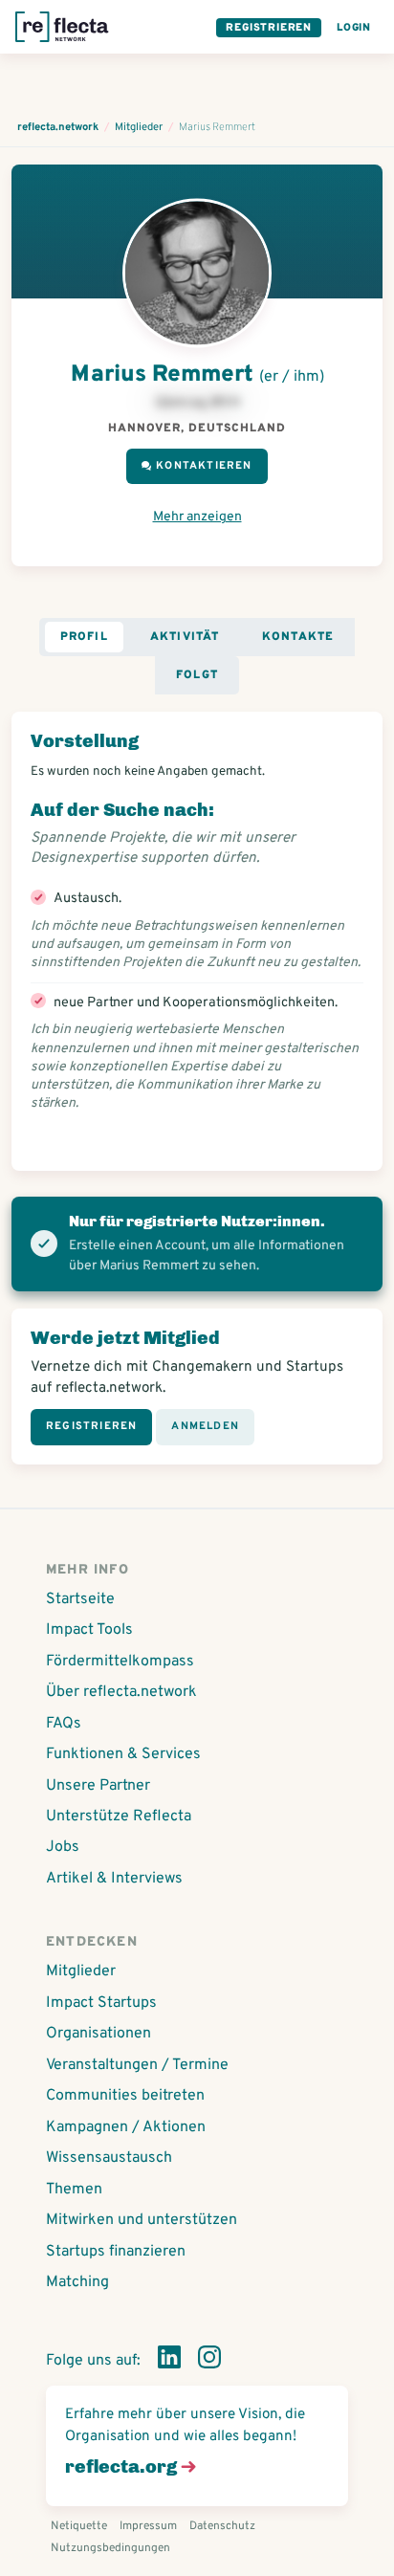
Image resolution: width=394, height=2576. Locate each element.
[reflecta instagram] (209, 2361)
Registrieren (269, 28)
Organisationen (98, 2034)
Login (354, 28)
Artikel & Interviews (114, 1879)
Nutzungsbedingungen (110, 2548)
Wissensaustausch (109, 2158)
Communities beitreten (125, 2096)
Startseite (80, 1599)
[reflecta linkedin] (169, 2361)
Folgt (197, 675)
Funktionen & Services (123, 1754)
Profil (84, 637)
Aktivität (185, 637)
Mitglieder (81, 1971)
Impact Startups (101, 2003)
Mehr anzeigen (197, 517)
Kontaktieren (204, 466)
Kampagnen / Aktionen (126, 2127)
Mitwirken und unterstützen (142, 2220)
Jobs (63, 1847)
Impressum (148, 2526)
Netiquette (79, 2526)
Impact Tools (89, 1630)
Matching (77, 2282)
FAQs (64, 1724)
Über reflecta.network (121, 1692)
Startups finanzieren (116, 2252)
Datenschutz (222, 2526)
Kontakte (298, 637)
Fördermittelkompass (120, 1662)
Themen (74, 2190)
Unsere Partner (98, 1786)
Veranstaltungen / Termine (137, 2065)
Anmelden (205, 1426)
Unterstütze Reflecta (119, 1816)
